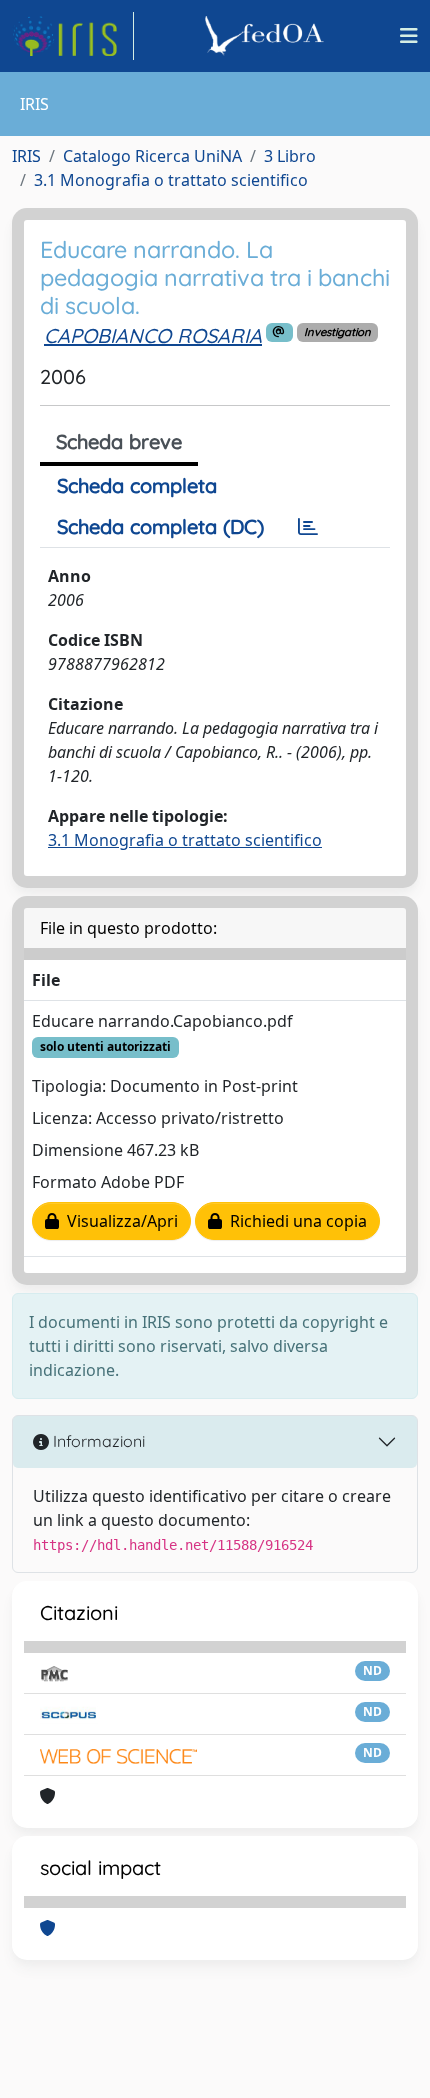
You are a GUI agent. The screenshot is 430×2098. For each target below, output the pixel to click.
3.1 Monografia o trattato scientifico (171, 180)
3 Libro (290, 156)
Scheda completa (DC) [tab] (160, 526)
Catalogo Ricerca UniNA (152, 156)
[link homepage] (73, 36)
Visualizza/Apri (118, 1221)
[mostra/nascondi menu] (409, 36)
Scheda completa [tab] (137, 485)
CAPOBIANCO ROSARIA (153, 335)
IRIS (26, 156)
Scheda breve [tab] (119, 441)
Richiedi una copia (294, 1221)
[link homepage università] (267, 36)
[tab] (308, 527)
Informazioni (97, 1441)
